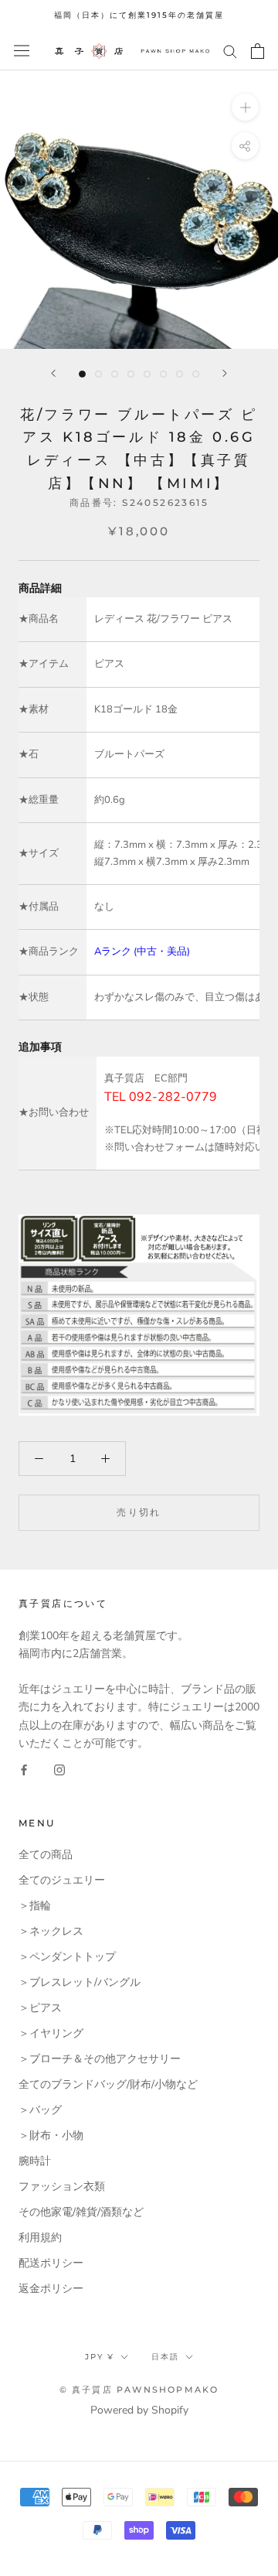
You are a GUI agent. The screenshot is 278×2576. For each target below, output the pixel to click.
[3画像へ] (115, 374)
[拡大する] (245, 106)
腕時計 (35, 2161)
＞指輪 (35, 1906)
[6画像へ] (163, 374)
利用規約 (40, 2238)
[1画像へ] (82, 374)
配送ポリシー (51, 2263)
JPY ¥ (100, 2357)
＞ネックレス (51, 1931)
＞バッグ (40, 2110)
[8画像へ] (196, 374)
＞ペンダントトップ (67, 1957)
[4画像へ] (131, 374)
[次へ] (225, 373)
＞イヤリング (51, 2033)
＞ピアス (40, 2008)
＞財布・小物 (51, 2135)
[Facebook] (24, 1770)
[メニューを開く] (22, 51)
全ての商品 (46, 1855)
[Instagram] (59, 1770)
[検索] (230, 51)
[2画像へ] (98, 374)
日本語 (165, 2357)
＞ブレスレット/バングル (80, 1982)
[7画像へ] (180, 374)
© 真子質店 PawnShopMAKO (139, 2390)
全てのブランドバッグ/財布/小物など (108, 2084)
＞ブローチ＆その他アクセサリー (100, 2059)
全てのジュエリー (62, 1880)
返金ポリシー (51, 2289)
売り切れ (139, 1512)
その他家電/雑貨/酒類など (81, 2212)
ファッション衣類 (62, 2187)
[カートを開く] (258, 51)
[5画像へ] (147, 374)
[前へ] (53, 373)
